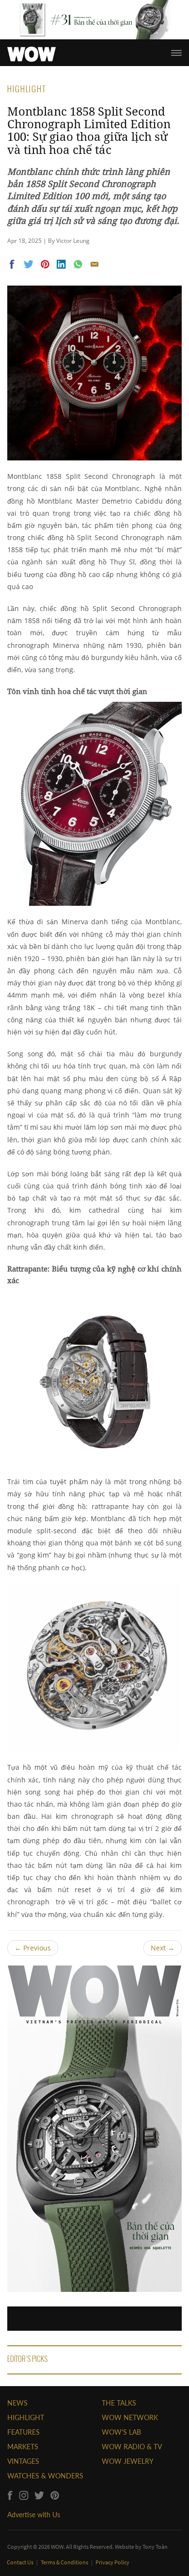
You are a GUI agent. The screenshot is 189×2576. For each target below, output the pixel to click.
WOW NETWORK (130, 2417)
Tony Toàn (155, 2547)
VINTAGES (23, 2461)
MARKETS (23, 2447)
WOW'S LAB (121, 2432)
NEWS (17, 2403)
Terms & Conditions (65, 2562)
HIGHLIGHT (26, 2417)
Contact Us (21, 2562)
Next (163, 1948)
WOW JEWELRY (128, 2461)
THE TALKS (119, 2403)
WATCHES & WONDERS (45, 2476)
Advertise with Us (34, 2515)
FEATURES (24, 2432)
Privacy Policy (112, 2562)
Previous (33, 1948)
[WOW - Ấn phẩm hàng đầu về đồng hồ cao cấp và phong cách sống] (31, 51)
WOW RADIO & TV (132, 2447)
